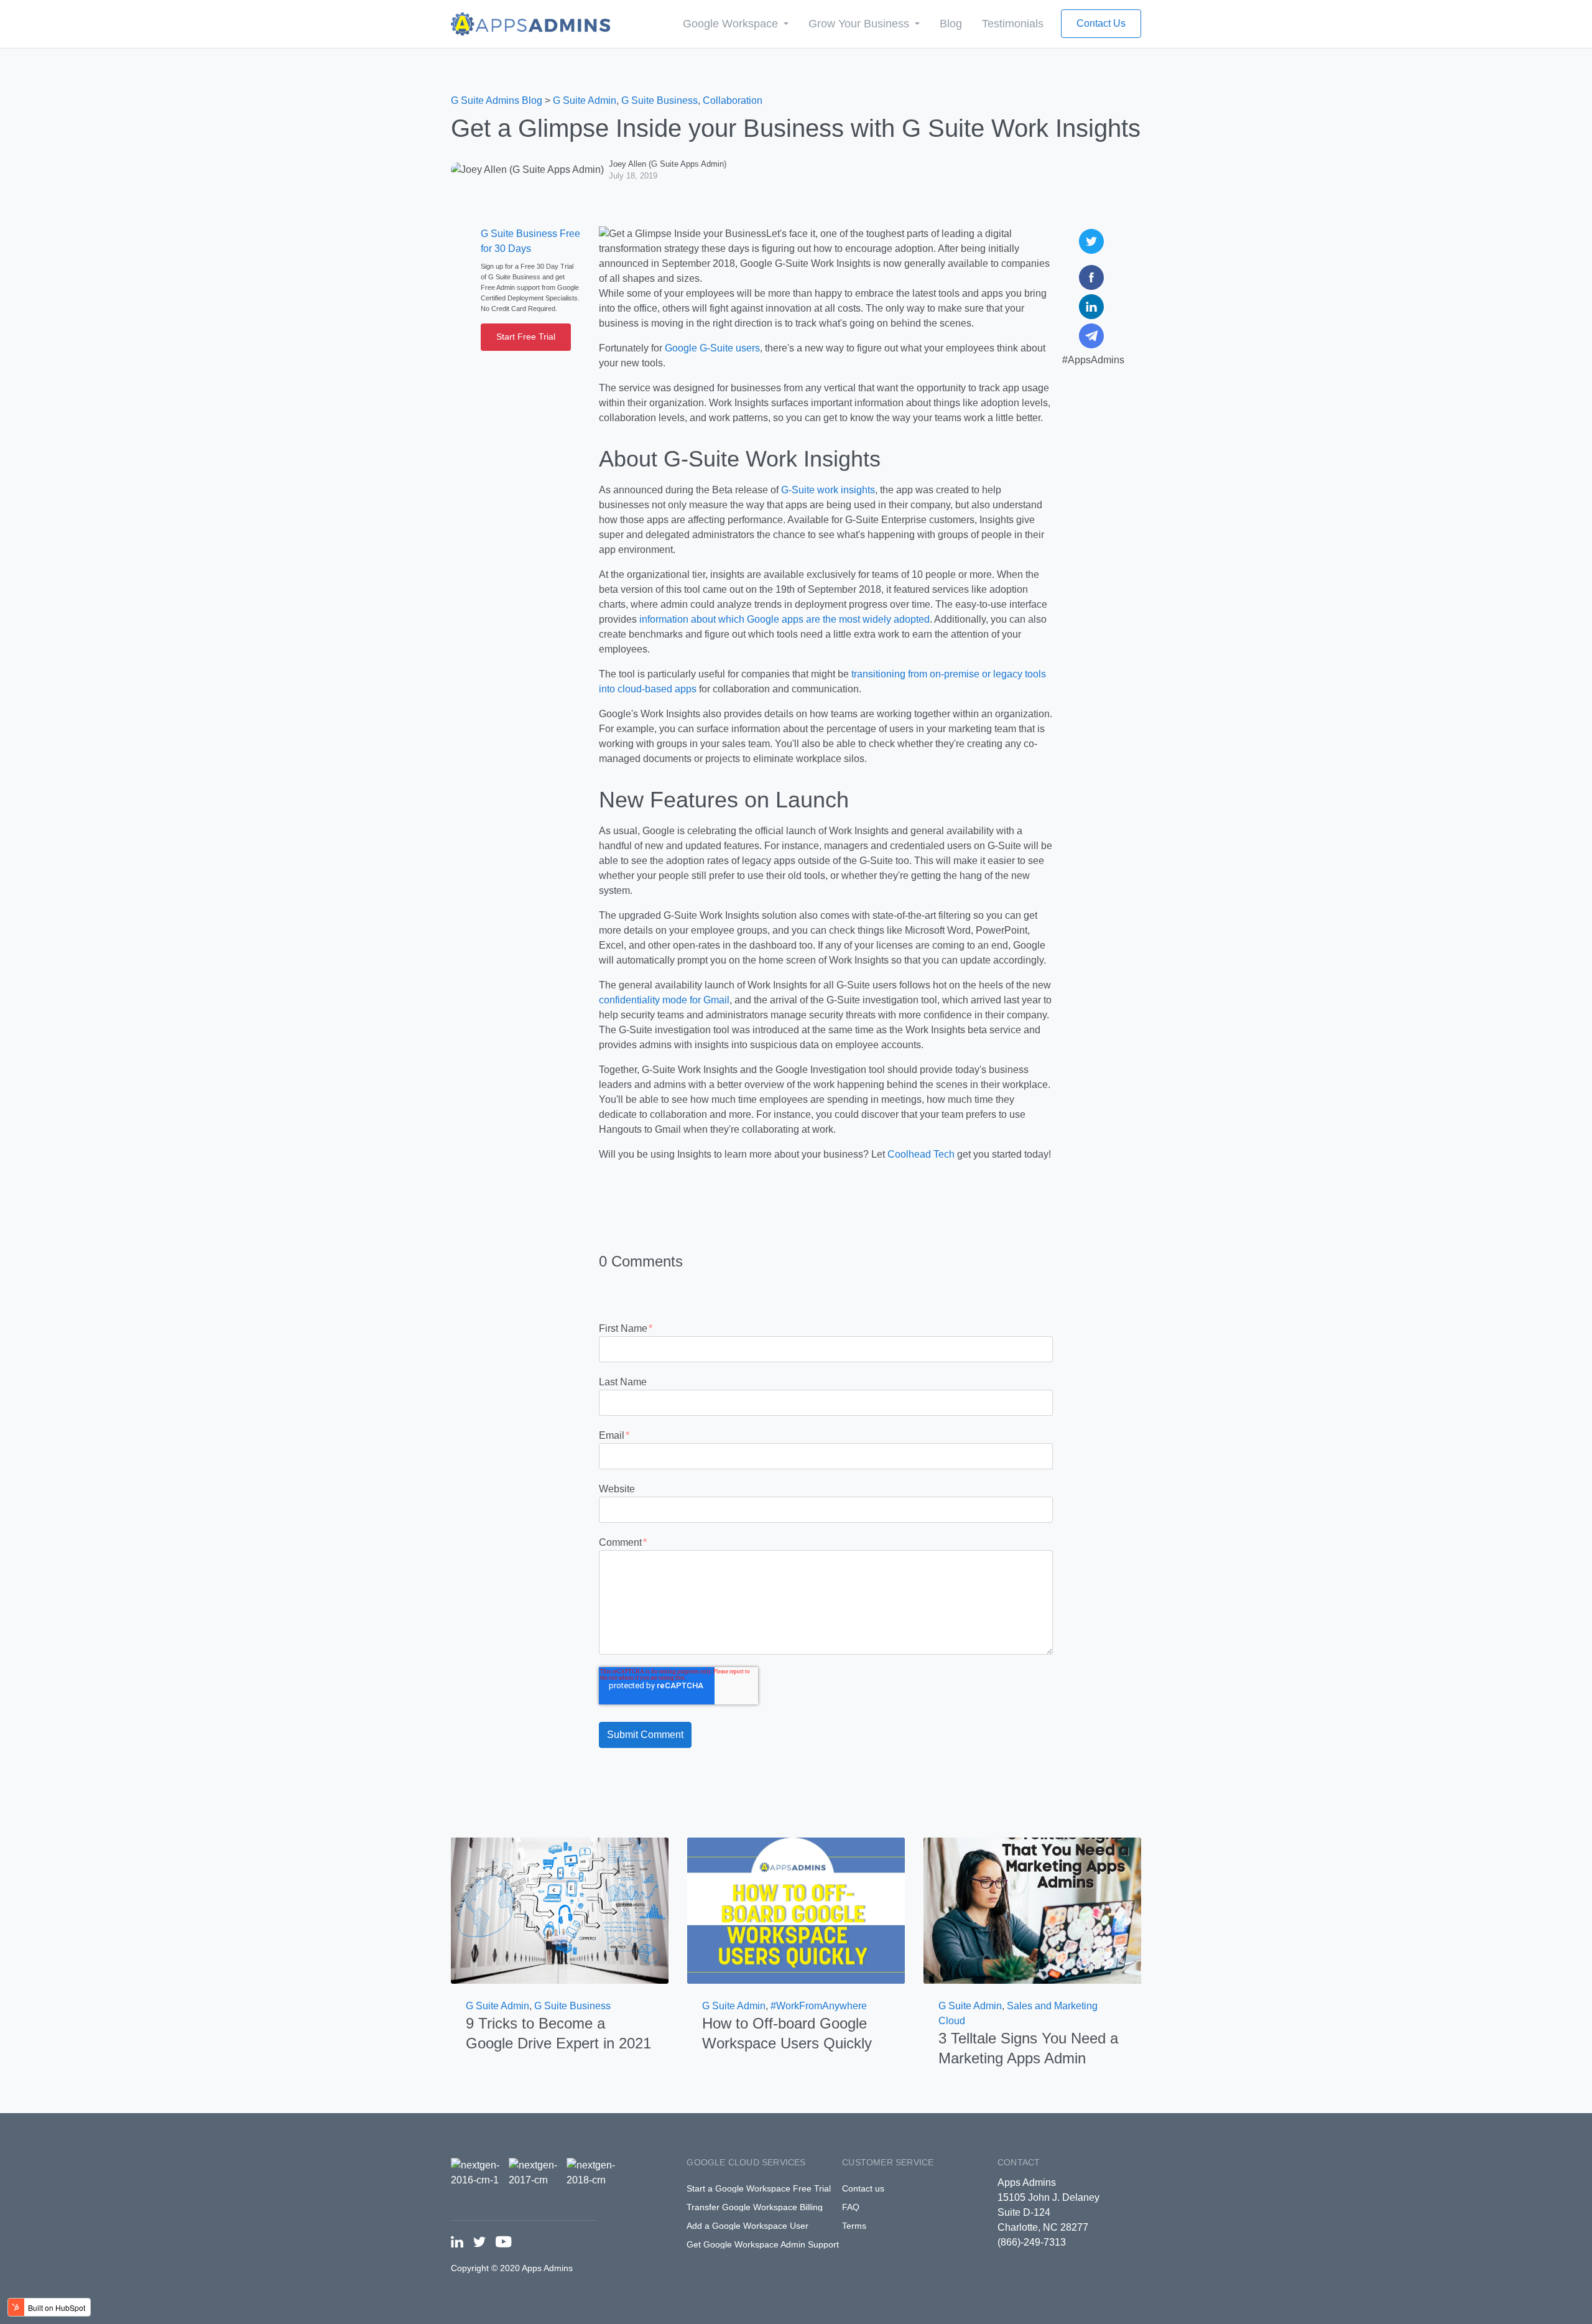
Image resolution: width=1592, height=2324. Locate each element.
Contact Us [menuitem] (1101, 23)
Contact (1019, 2162)
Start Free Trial (526, 337)
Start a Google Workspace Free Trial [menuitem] (759, 2188)
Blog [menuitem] (951, 24)
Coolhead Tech (921, 1154)
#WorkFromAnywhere (819, 2006)
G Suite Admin (585, 100)
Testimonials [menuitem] (1013, 24)
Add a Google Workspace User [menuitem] (747, 2226)
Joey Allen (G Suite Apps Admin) (668, 164)
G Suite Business (659, 100)
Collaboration (733, 100)
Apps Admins (1027, 2182)
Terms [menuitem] (854, 2226)
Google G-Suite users (712, 348)
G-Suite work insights (828, 490)
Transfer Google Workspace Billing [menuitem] (755, 2207)
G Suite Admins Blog (497, 100)
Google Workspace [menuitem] (732, 24)
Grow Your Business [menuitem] (860, 24)
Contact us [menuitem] (863, 2188)
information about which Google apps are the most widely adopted (784, 619)
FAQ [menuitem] (851, 2207)
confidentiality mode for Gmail (664, 1000)
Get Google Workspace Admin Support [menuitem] (763, 2244)
